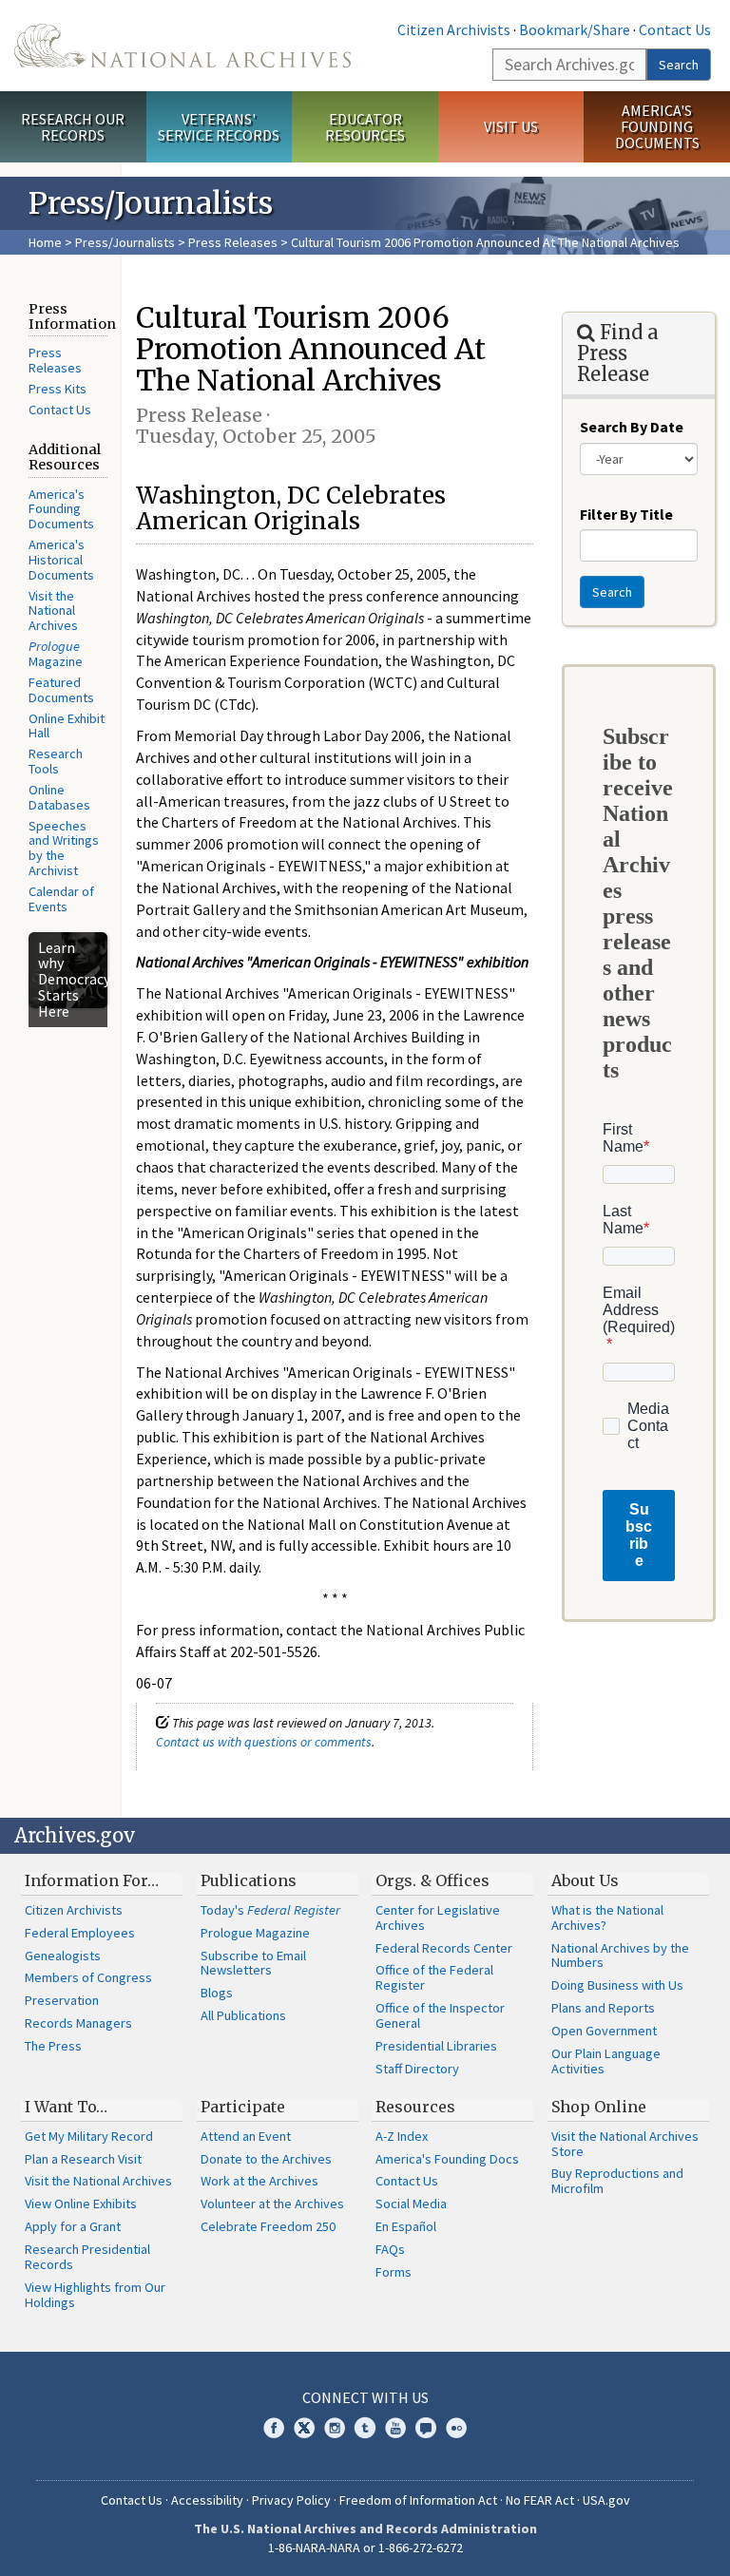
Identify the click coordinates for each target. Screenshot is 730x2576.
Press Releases (233, 242)
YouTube (395, 2428)
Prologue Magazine (255, 1933)
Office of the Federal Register (434, 1977)
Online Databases (59, 797)
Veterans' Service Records (219, 127)
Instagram (335, 2428)
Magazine (56, 654)
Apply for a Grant (73, 2226)
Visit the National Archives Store (625, 2144)
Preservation (62, 2000)
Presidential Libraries (436, 2046)
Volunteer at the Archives (272, 2204)
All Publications (243, 2015)
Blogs (217, 1993)
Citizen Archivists (454, 29)
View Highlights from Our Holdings (95, 2295)
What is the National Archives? (607, 1918)
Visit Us (511, 126)
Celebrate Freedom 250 (268, 2226)
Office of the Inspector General (440, 2015)
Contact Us (675, 29)
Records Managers (78, 2023)
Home (45, 242)
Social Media (411, 2204)
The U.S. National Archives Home (182, 46)
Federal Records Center (444, 1948)
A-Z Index (402, 2136)
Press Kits (58, 389)
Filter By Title (626, 514)
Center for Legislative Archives (438, 1918)
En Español (406, 2226)
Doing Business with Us (617, 1985)
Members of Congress (88, 1977)
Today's (270, 1910)
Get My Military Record (89, 2136)
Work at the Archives (259, 2181)
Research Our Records (73, 127)
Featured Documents (61, 690)
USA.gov (606, 2500)
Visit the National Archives (53, 611)
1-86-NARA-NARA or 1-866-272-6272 (365, 2547)
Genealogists (63, 1956)
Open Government (604, 2031)
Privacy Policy (291, 2500)
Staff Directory (417, 2069)
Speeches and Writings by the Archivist (64, 849)
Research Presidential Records (87, 2257)
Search (679, 65)
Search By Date (632, 427)
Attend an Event (246, 2136)
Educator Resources (365, 127)
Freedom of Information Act (418, 2500)
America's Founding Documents (657, 126)
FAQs (390, 2249)
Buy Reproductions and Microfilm (617, 2181)
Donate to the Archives (266, 2159)
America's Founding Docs (447, 2159)
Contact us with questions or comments (264, 1742)
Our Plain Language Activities (606, 2061)
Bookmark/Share (575, 29)
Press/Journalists (125, 242)
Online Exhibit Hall (67, 726)
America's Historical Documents (61, 560)
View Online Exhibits (81, 2204)
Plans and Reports (603, 2008)
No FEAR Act (540, 2500)
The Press (53, 2046)
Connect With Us (365, 2397)
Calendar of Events (61, 899)
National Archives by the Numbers (620, 1956)
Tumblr (365, 2428)
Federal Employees (80, 1933)
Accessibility (207, 2500)
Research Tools (56, 761)
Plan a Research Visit (83, 2159)
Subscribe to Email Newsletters (253, 1963)
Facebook (274, 2428)
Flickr (456, 2428)
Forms (394, 2272)
